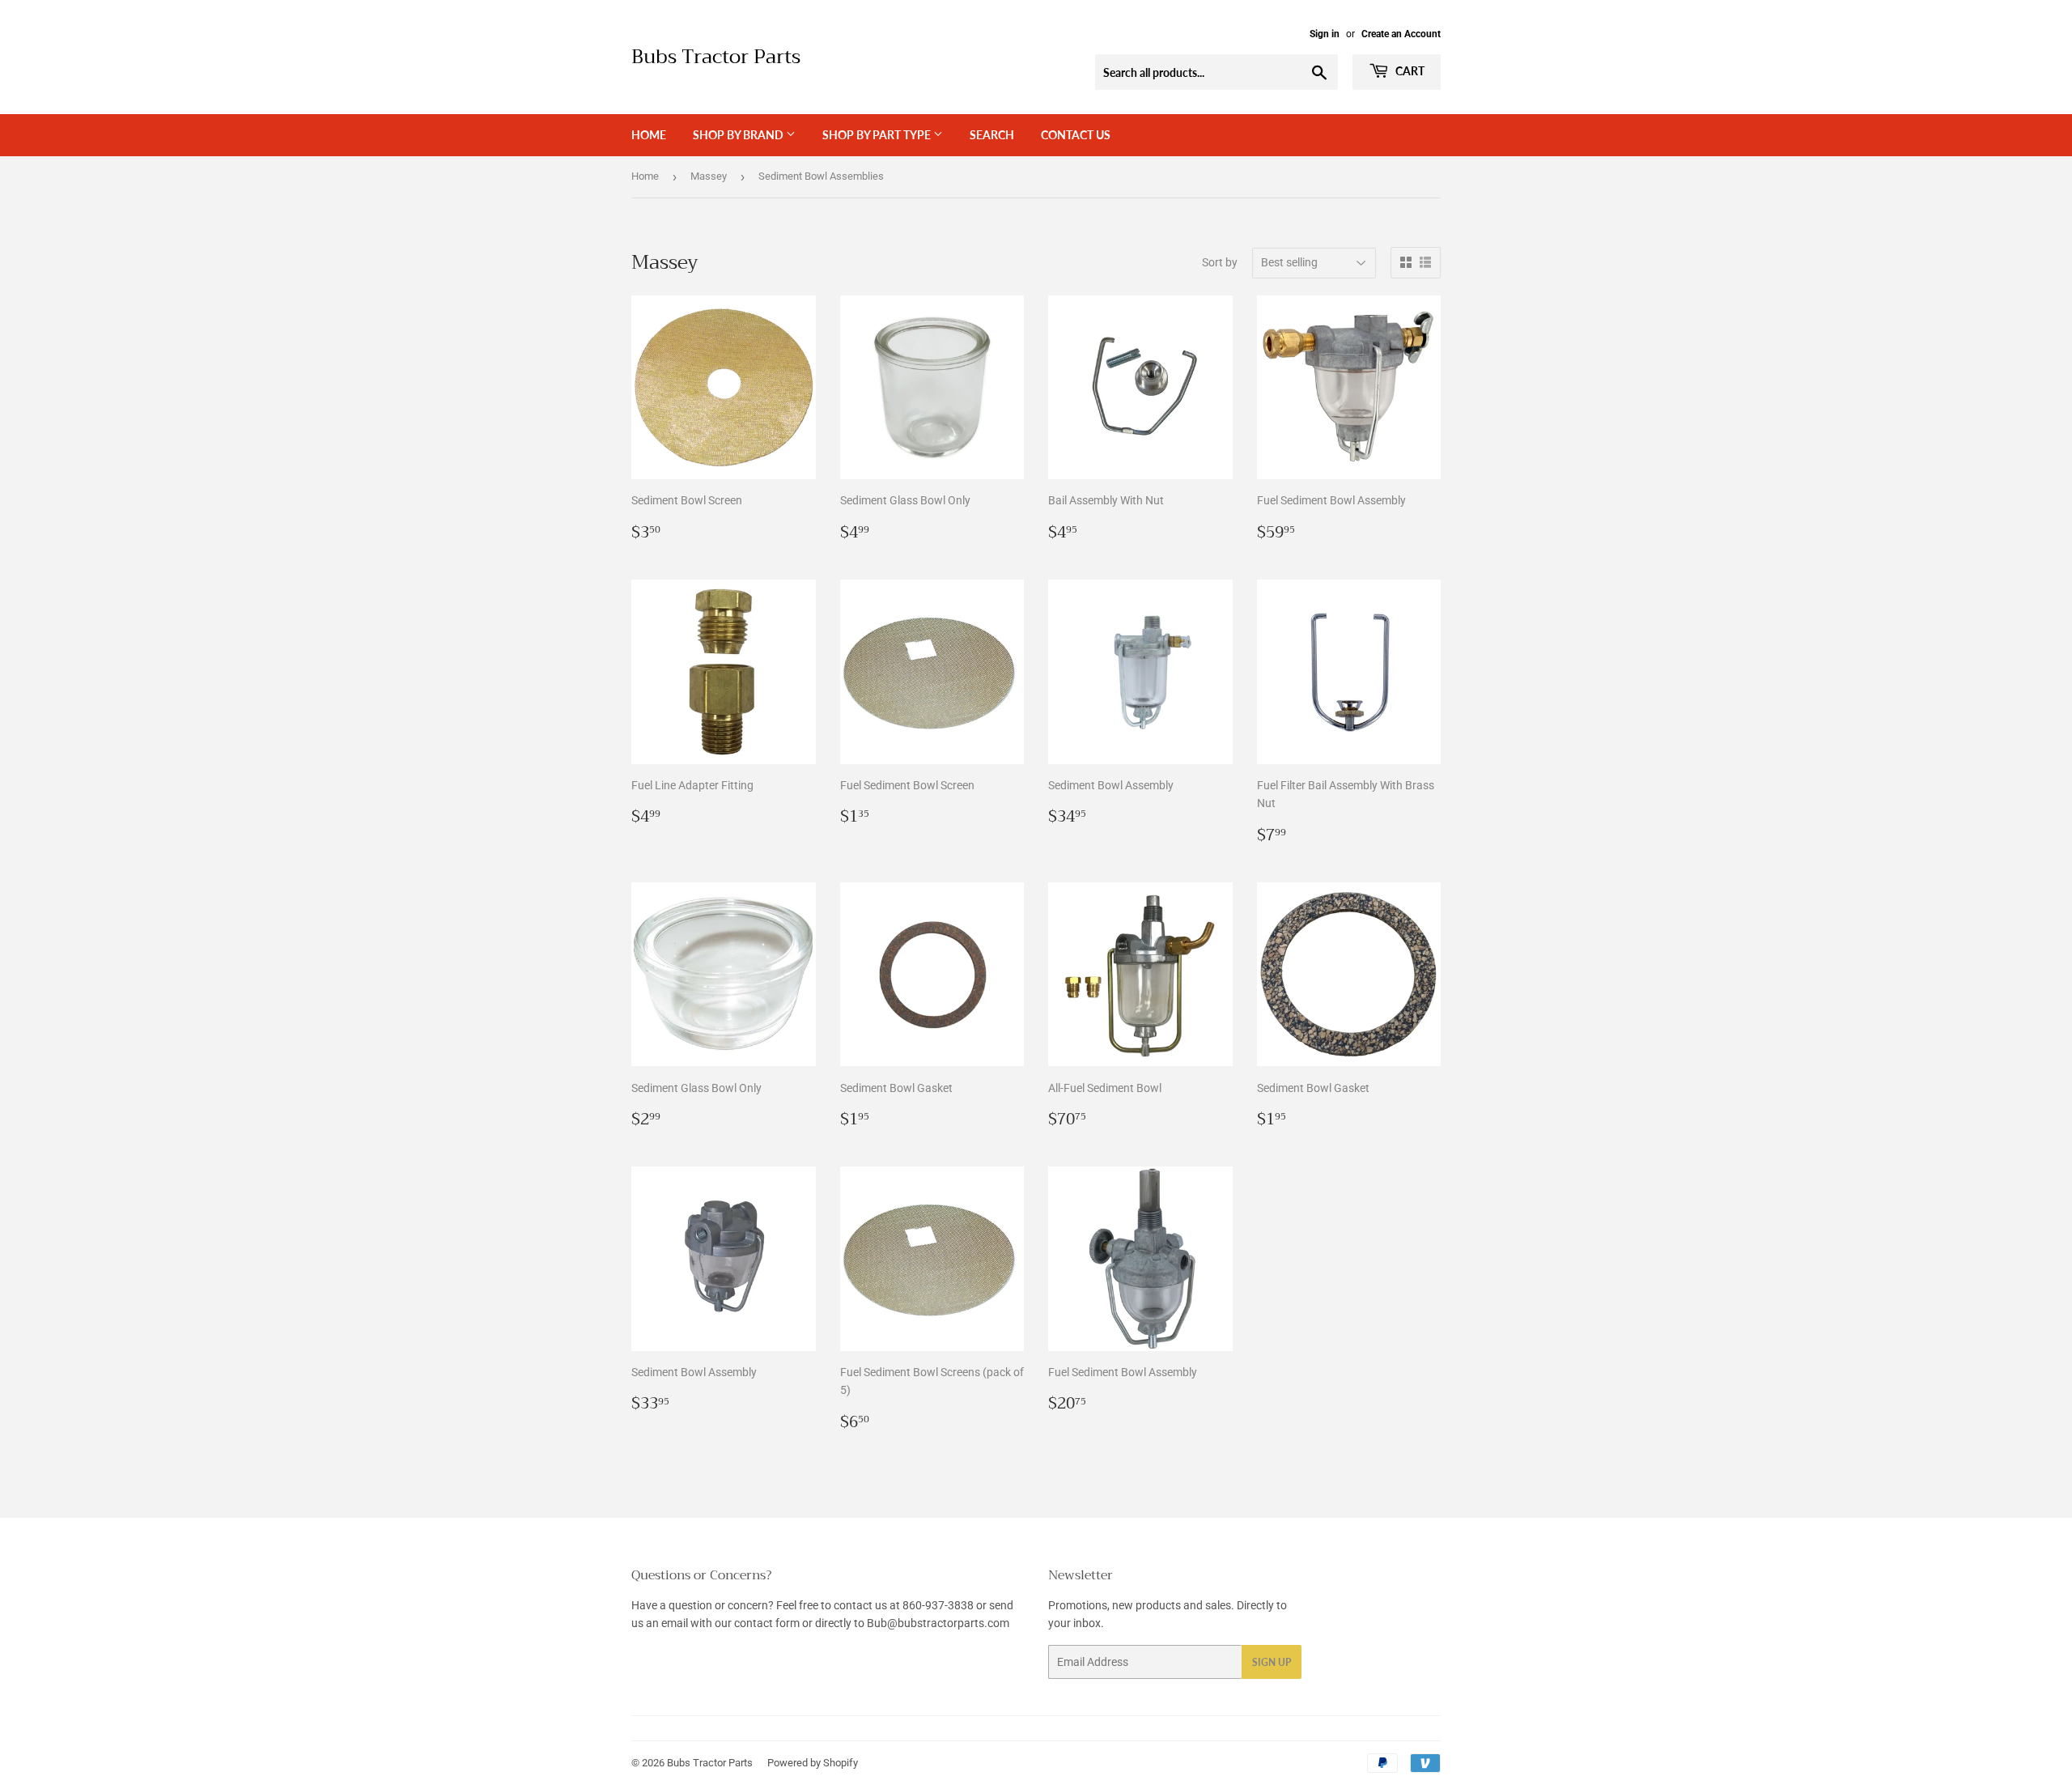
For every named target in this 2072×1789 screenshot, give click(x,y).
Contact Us (1076, 135)
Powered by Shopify (813, 1763)
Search (992, 135)
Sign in (1325, 34)
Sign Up (1272, 1662)
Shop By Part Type (878, 135)
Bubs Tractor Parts (716, 57)
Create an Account (1401, 34)
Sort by (1220, 262)
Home (649, 135)
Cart (1409, 71)
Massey (709, 176)
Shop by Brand (739, 135)
